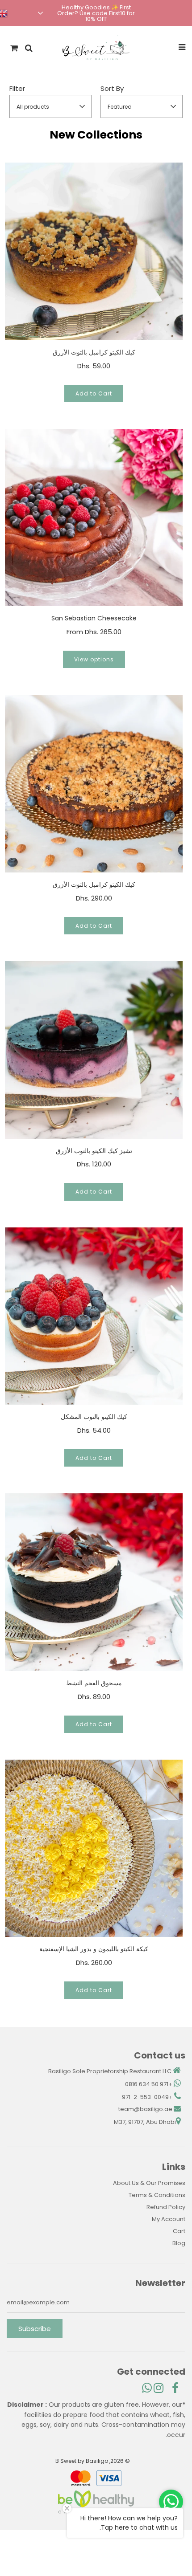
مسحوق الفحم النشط (94, 1683)
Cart (179, 2231)
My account (169, 2219)
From (94, 632)
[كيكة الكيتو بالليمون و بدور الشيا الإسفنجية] (94, 1848)
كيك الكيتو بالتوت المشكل (94, 1417)
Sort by (112, 88)
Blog (179, 2243)
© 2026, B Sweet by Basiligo (93, 2461)
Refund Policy (166, 2207)
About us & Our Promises (149, 2183)
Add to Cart (94, 393)
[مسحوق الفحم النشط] (94, 1582)
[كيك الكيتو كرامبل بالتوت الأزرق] (94, 251)
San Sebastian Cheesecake (94, 618)
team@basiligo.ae (145, 2109)
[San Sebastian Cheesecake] (94, 518)
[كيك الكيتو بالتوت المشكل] (94, 1316)
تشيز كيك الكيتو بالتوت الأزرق (94, 1151)
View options (94, 659)
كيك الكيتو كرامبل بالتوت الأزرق (94, 352)
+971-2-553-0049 (147, 2097)
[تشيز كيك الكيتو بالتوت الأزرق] (94, 1050)
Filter (17, 88)
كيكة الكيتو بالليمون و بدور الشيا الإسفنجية (94, 1949)
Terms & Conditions (157, 2195)
